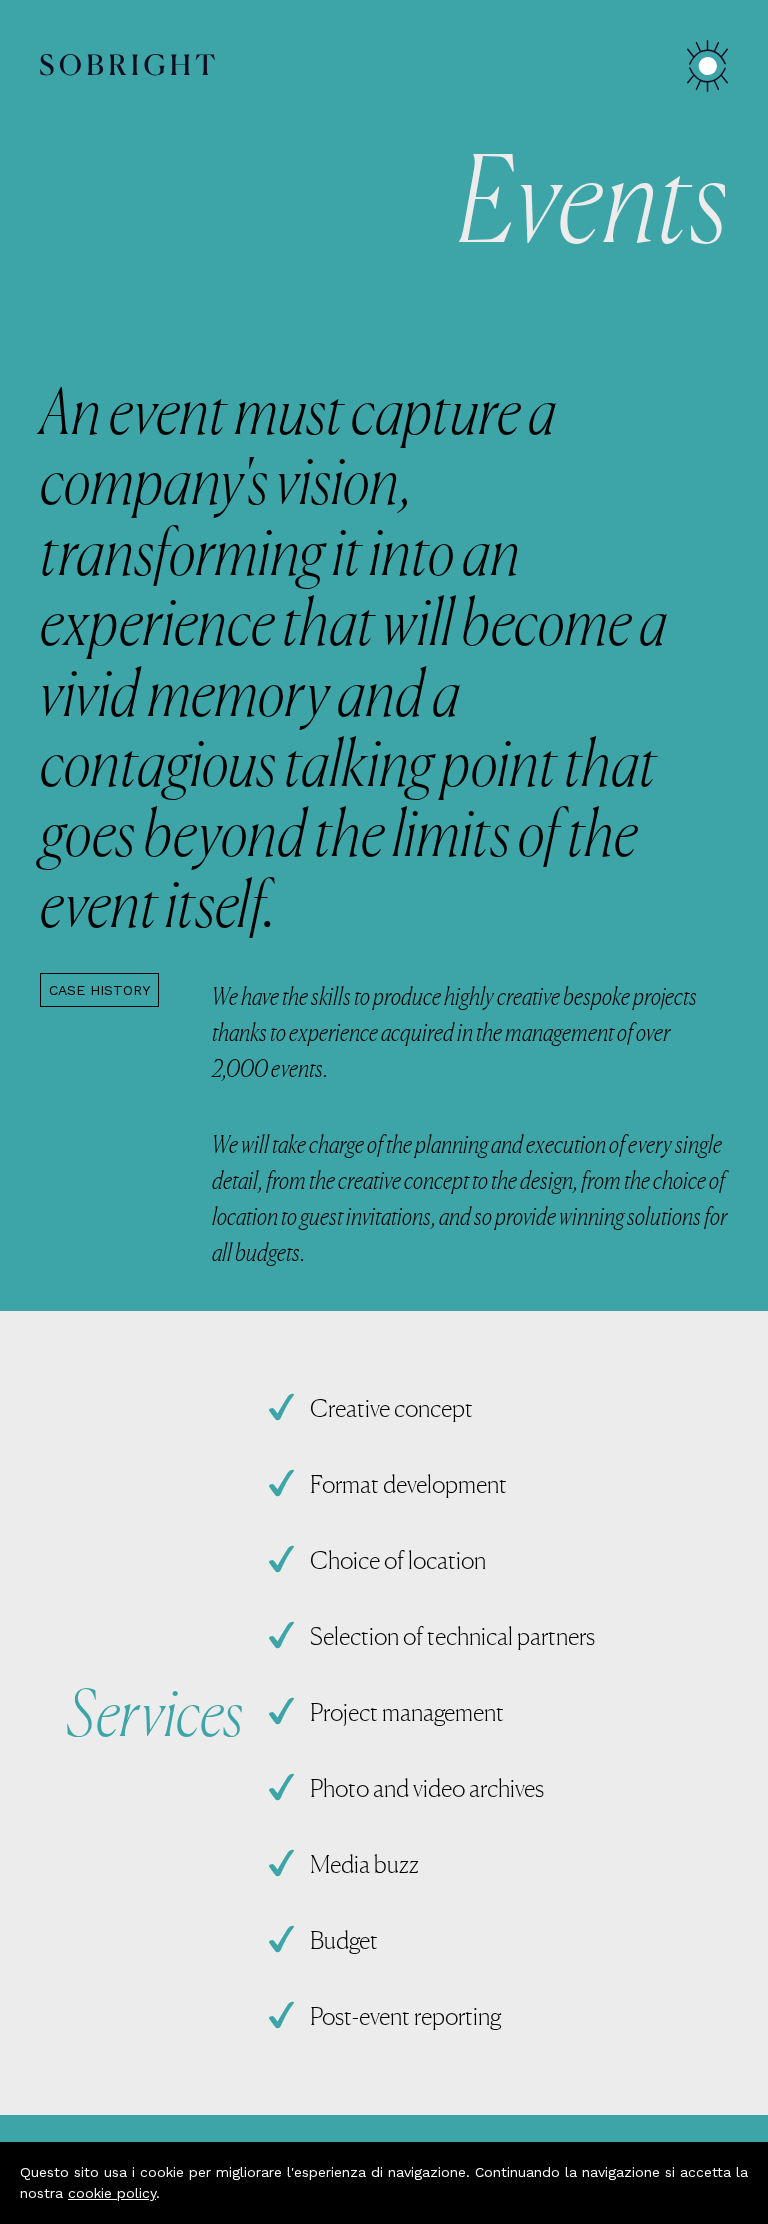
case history (99, 990)
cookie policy (112, 2193)
